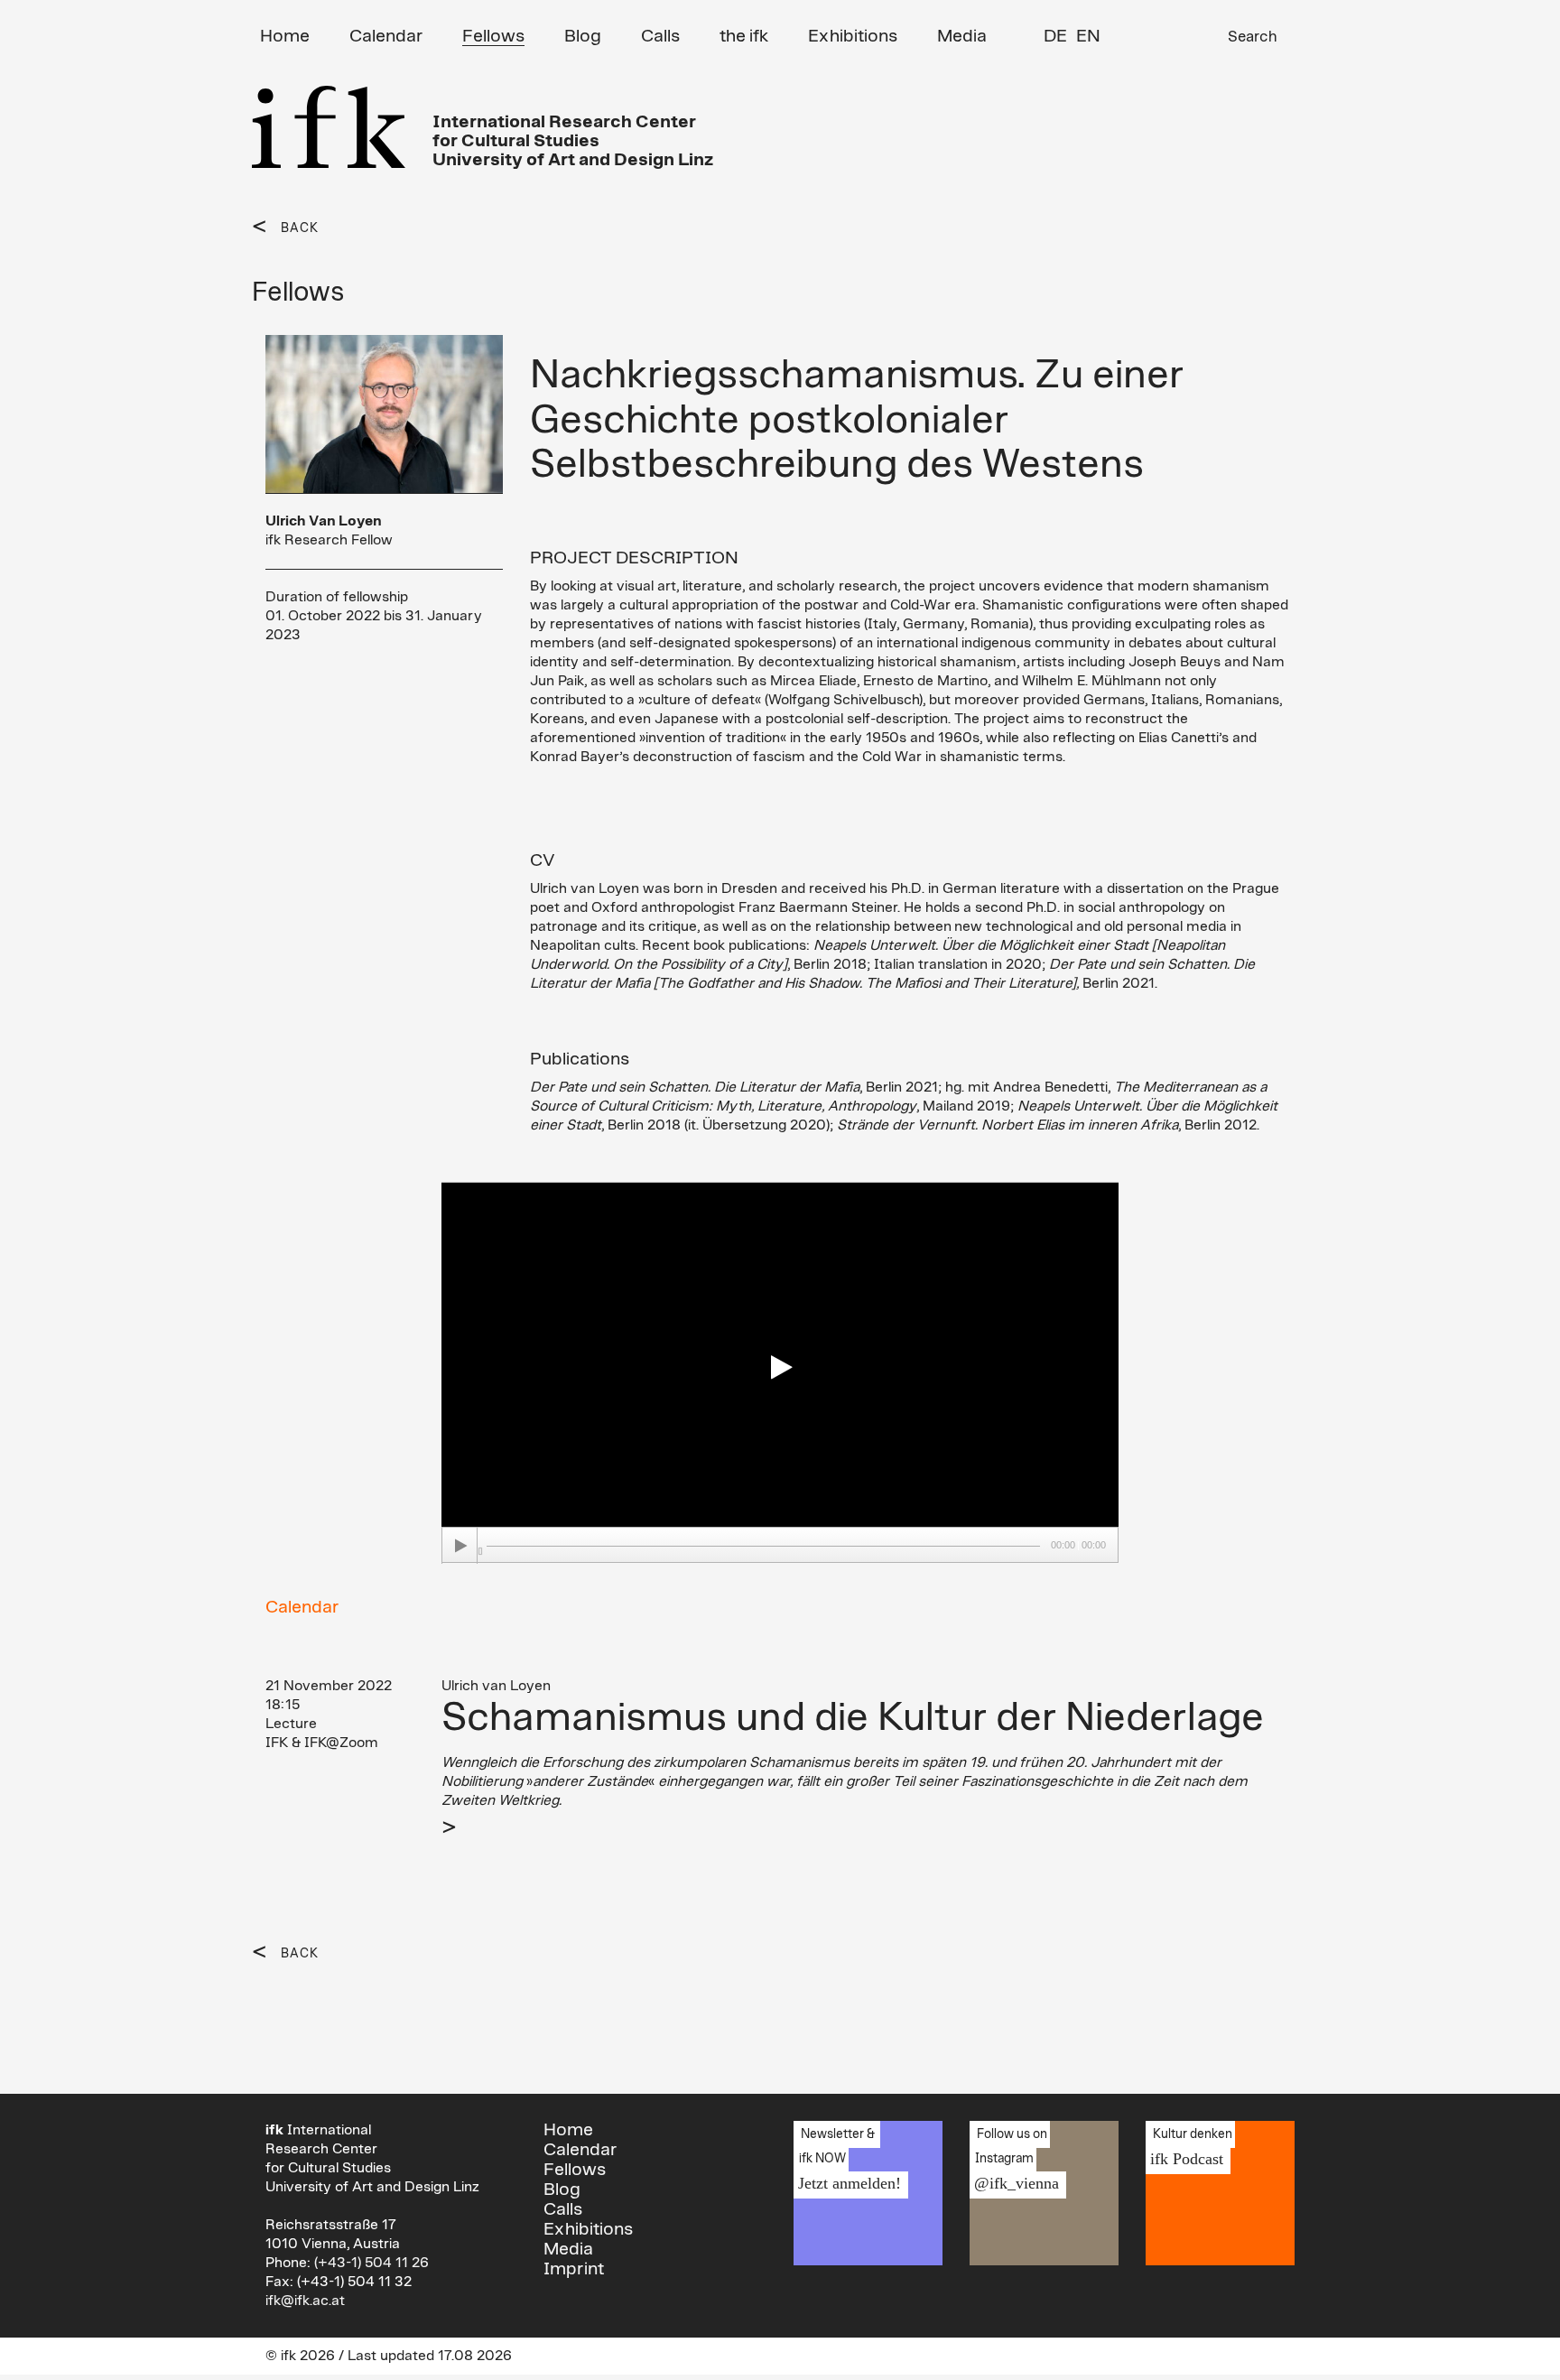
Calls (563, 2209)
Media (568, 2249)
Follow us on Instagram (1014, 2160)
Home (568, 2130)
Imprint (574, 2269)
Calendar (302, 1607)
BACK (300, 228)
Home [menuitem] (285, 36)
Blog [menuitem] (583, 36)
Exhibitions (588, 2229)
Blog (562, 2189)
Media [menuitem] (962, 36)
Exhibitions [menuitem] (853, 36)
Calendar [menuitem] (386, 36)
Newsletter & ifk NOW (847, 2160)
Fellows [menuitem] (493, 36)
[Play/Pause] (460, 1546)
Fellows (575, 2170)
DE (1055, 36)
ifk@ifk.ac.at (305, 2301)
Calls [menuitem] (660, 36)
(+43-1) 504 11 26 (371, 2263)
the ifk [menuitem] (744, 36)
